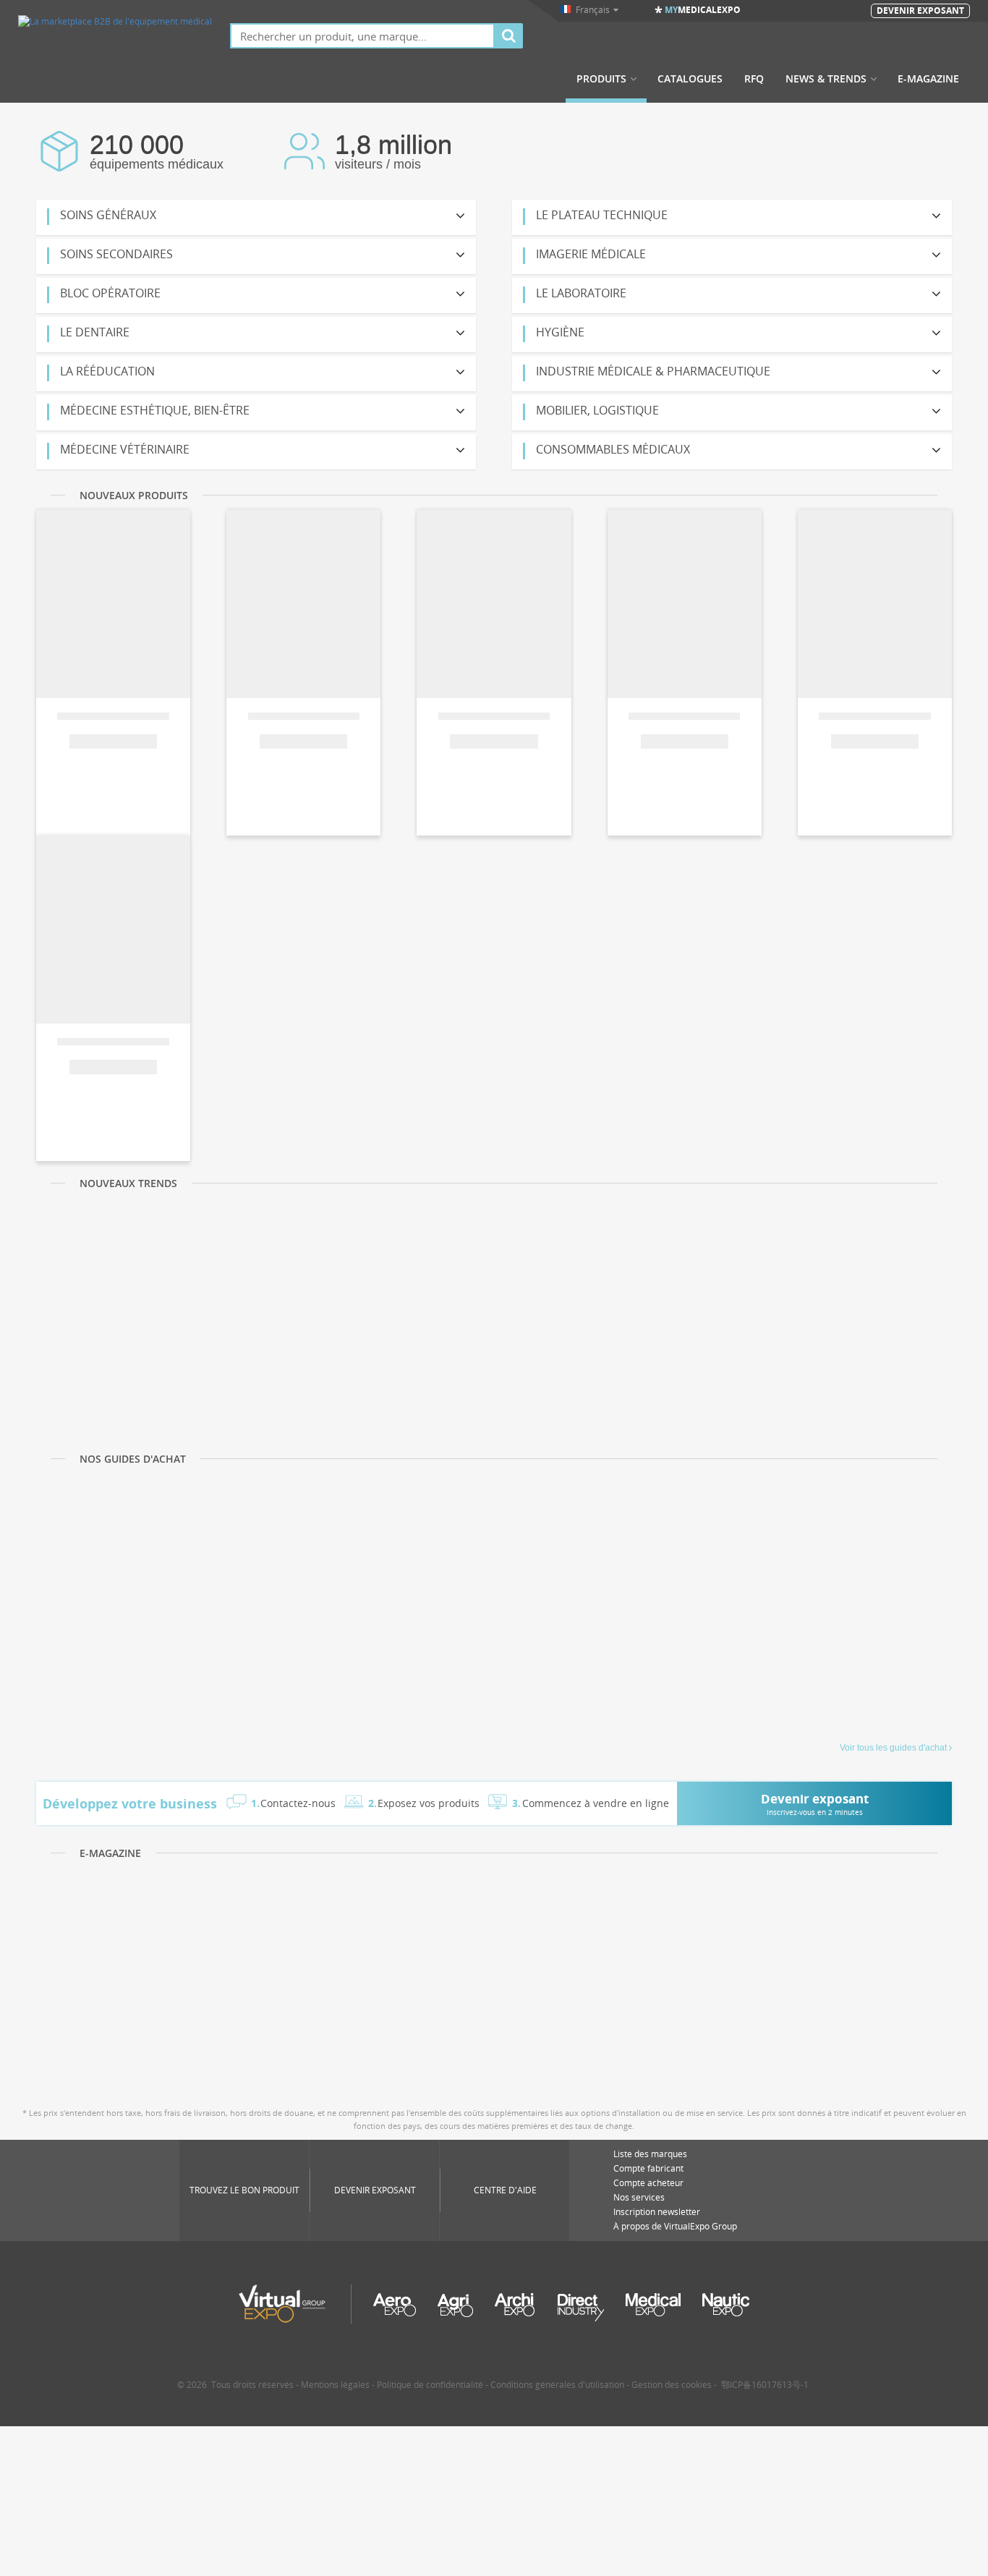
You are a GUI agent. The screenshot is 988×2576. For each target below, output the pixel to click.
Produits (601, 79)
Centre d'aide (505, 2190)
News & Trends (826, 79)
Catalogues (690, 79)
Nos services (639, 2197)
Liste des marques (650, 2154)
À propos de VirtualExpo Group (675, 2226)
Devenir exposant (375, 2190)
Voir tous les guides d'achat (893, 1748)
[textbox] (362, 36)
